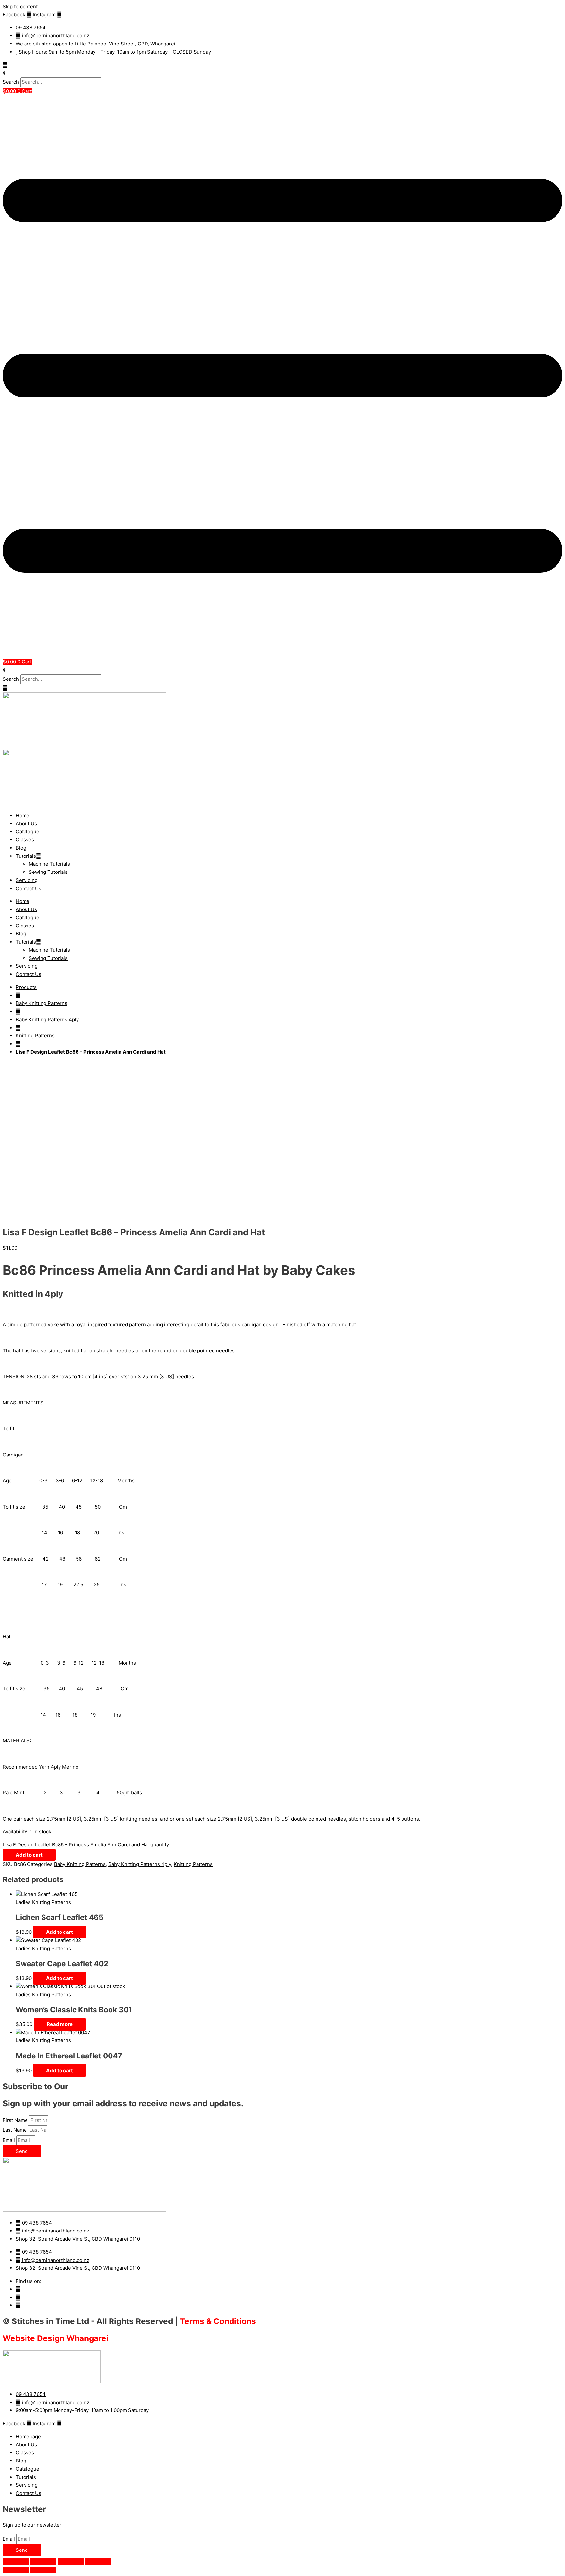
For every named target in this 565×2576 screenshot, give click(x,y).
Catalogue (27, 831)
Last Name (15, 2130)
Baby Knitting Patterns (42, 1003)
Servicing (27, 880)
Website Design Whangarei (56, 2338)
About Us (26, 824)
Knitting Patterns (35, 1036)
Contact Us (28, 888)
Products (26, 987)
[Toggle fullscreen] (43, 2561)
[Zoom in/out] (16, 2561)
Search (11, 82)
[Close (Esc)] (98, 2561)
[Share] (71, 2561)
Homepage (28, 2436)
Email (9, 2140)
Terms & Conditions (218, 2321)
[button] (282, 73)
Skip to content (20, 6)
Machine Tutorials (49, 864)
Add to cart (29, 1855)
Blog (21, 848)
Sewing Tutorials (48, 872)
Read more (60, 2024)
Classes (25, 840)
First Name (16, 2120)
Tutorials (26, 856)
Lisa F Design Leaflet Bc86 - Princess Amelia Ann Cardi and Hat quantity (86, 1845)
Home (23, 815)
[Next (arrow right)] (43, 2570)
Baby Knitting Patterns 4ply (47, 1020)
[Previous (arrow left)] (16, 2570)
